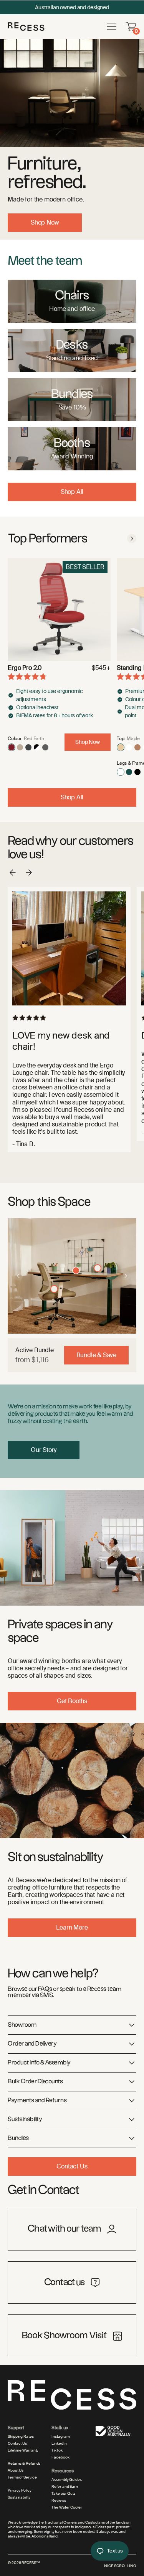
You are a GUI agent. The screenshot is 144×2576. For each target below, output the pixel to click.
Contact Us (72, 2166)
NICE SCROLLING (120, 2566)
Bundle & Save (96, 1355)
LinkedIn (59, 2443)
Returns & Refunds (24, 2464)
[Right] (126, 1276)
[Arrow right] (132, 539)
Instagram (60, 2437)
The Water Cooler (67, 2507)
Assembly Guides (67, 2480)
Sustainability (19, 2497)
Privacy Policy (20, 2490)
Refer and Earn (65, 2487)
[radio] (12, 747)
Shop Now (45, 222)
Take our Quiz (63, 2494)
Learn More (72, 1927)
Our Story (44, 1450)
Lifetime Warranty (23, 2450)
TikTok (57, 2450)
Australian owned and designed (72, 7)
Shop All (72, 492)
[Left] (18, 1276)
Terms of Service (22, 2477)
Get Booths (72, 1701)
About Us (16, 2470)
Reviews (59, 2500)
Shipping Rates (21, 2437)
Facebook (60, 2457)
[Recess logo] (26, 26)
